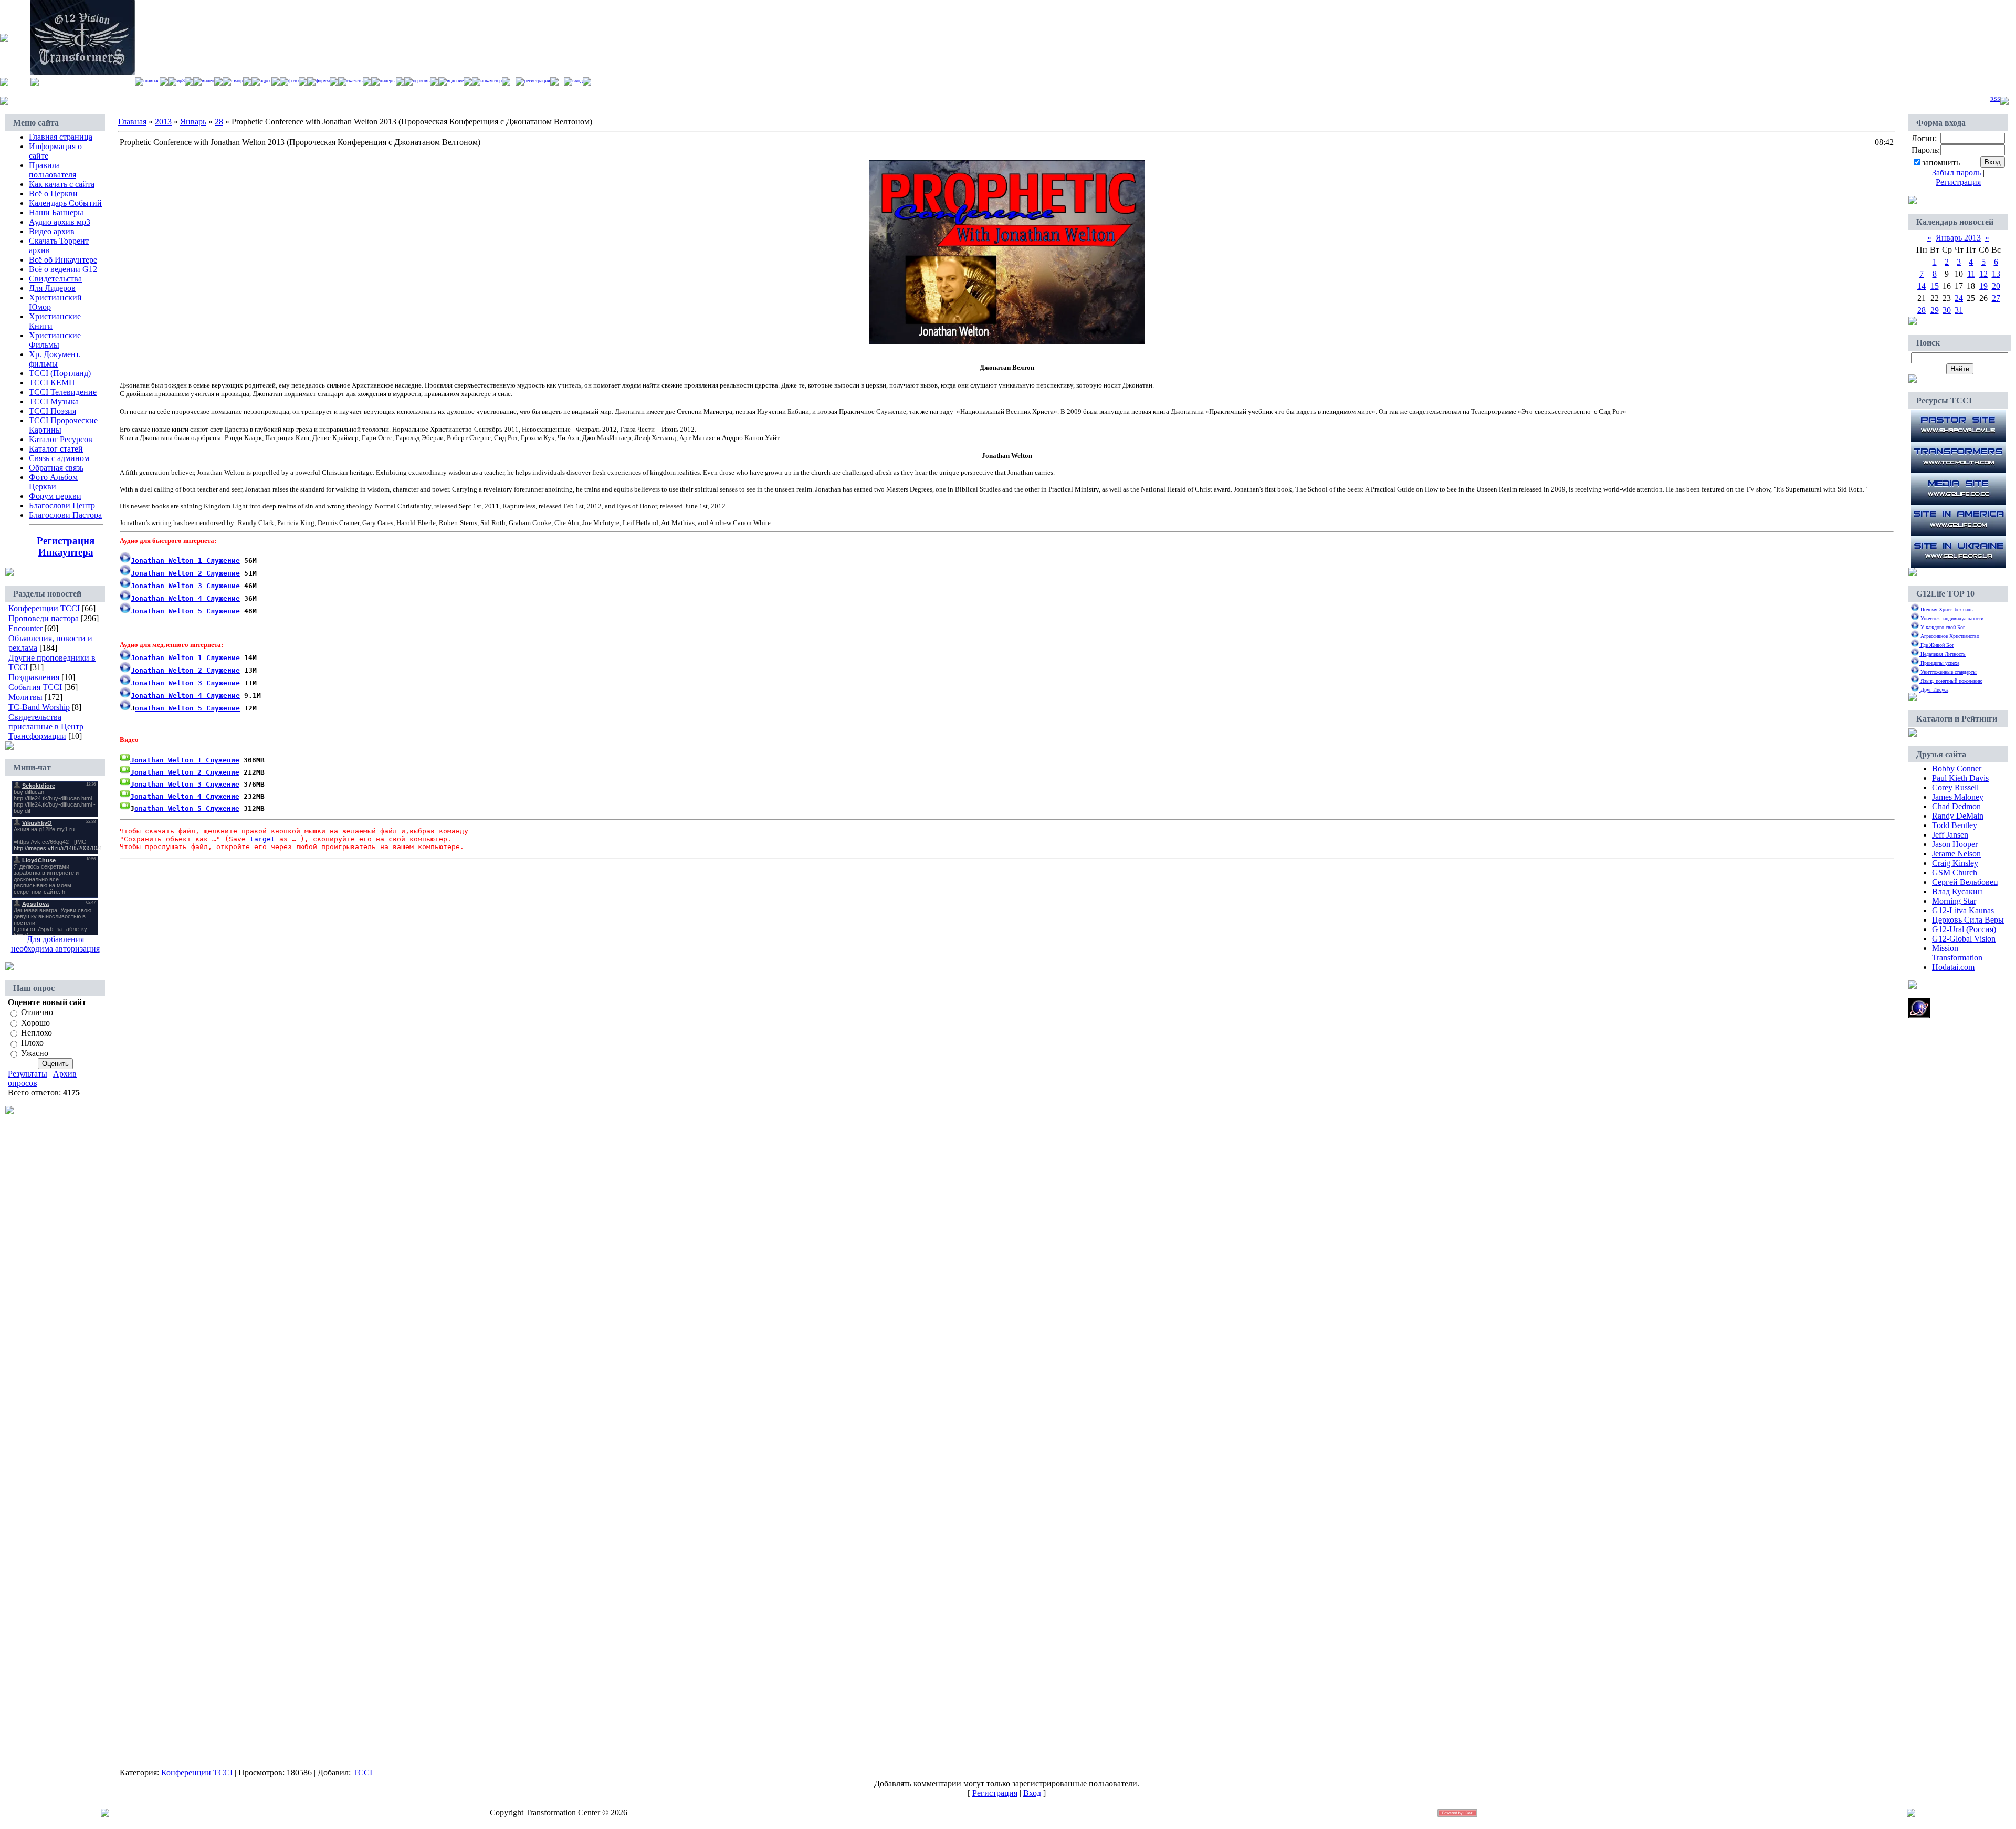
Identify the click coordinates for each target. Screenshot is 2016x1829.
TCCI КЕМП (52, 383)
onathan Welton (164, 708)
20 (1996, 286)
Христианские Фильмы (55, 340)
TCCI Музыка (54, 401)
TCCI (363, 1773)
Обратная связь (56, 468)
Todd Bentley (1955, 825)
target (262, 839)
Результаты (28, 1074)
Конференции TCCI (44, 608)
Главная (151, 81)
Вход (577, 81)
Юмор (237, 81)
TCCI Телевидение (63, 392)
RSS (1995, 99)
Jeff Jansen (1950, 835)
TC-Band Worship (39, 707)
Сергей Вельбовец (1965, 882)
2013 (163, 122)
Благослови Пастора (65, 515)
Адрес (266, 81)
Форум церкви (55, 496)
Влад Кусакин (1957, 891)
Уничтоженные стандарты (1948, 672)
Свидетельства (55, 279)
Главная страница (61, 137)
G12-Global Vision (1964, 939)
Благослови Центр (62, 505)
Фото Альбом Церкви (53, 482)
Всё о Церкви (53, 194)
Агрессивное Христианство (1949, 636)
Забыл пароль (1956, 173)
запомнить (1941, 163)
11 (1971, 274)
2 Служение (185, 573)
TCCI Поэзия (52, 411)
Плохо (32, 1043)
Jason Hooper (1955, 844)
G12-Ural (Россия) (1964, 929)
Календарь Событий (65, 203)
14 (1921, 286)
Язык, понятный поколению (1951, 681)
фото (293, 81)
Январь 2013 (1958, 238)
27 (1996, 298)
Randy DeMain (1958, 816)
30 (1947, 310)
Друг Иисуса (1934, 690)
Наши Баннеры (56, 212)
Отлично (37, 1013)
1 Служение (185, 561)
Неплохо (36, 1033)
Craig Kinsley (1955, 863)
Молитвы (25, 697)
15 (1935, 286)
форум (323, 81)
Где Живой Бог (1936, 645)
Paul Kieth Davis (1960, 778)
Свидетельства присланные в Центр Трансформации (46, 727)
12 (1983, 274)
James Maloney (1958, 797)
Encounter (25, 628)
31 (1959, 310)
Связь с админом (59, 458)
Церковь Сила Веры (1968, 920)
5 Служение (217, 708)
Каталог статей (56, 449)
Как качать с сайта (62, 184)
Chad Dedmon (1956, 806)
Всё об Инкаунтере (63, 260)
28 (219, 122)
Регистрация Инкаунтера (66, 546)
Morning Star (1954, 901)
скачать (355, 81)
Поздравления (34, 677)
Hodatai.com (1953, 967)
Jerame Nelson (1956, 854)
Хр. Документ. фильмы (55, 359)
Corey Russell (1955, 787)
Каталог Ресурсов (61, 439)
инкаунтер (491, 81)
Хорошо (35, 1023)
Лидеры (388, 81)
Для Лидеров (52, 288)
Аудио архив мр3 (60, 222)
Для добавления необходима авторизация (55, 944)
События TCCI (35, 687)
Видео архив (52, 231)
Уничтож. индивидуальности (1951, 618)
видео (208, 81)
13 (1996, 274)
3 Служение (185, 586)
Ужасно (35, 1053)
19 (1983, 286)
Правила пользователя (52, 170)
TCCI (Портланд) (60, 373)
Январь (193, 122)
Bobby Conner (1957, 769)
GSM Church (1955, 872)
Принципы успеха (1939, 663)
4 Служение (185, 598)
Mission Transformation (1957, 953)
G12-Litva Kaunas (1963, 910)
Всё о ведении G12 (63, 269)
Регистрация (537, 81)
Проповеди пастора (44, 618)
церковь (421, 81)
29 (1935, 310)
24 (1959, 298)
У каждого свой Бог (1942, 627)
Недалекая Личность (1942, 654)
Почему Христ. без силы (1946, 609)
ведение (455, 81)
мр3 (181, 81)
